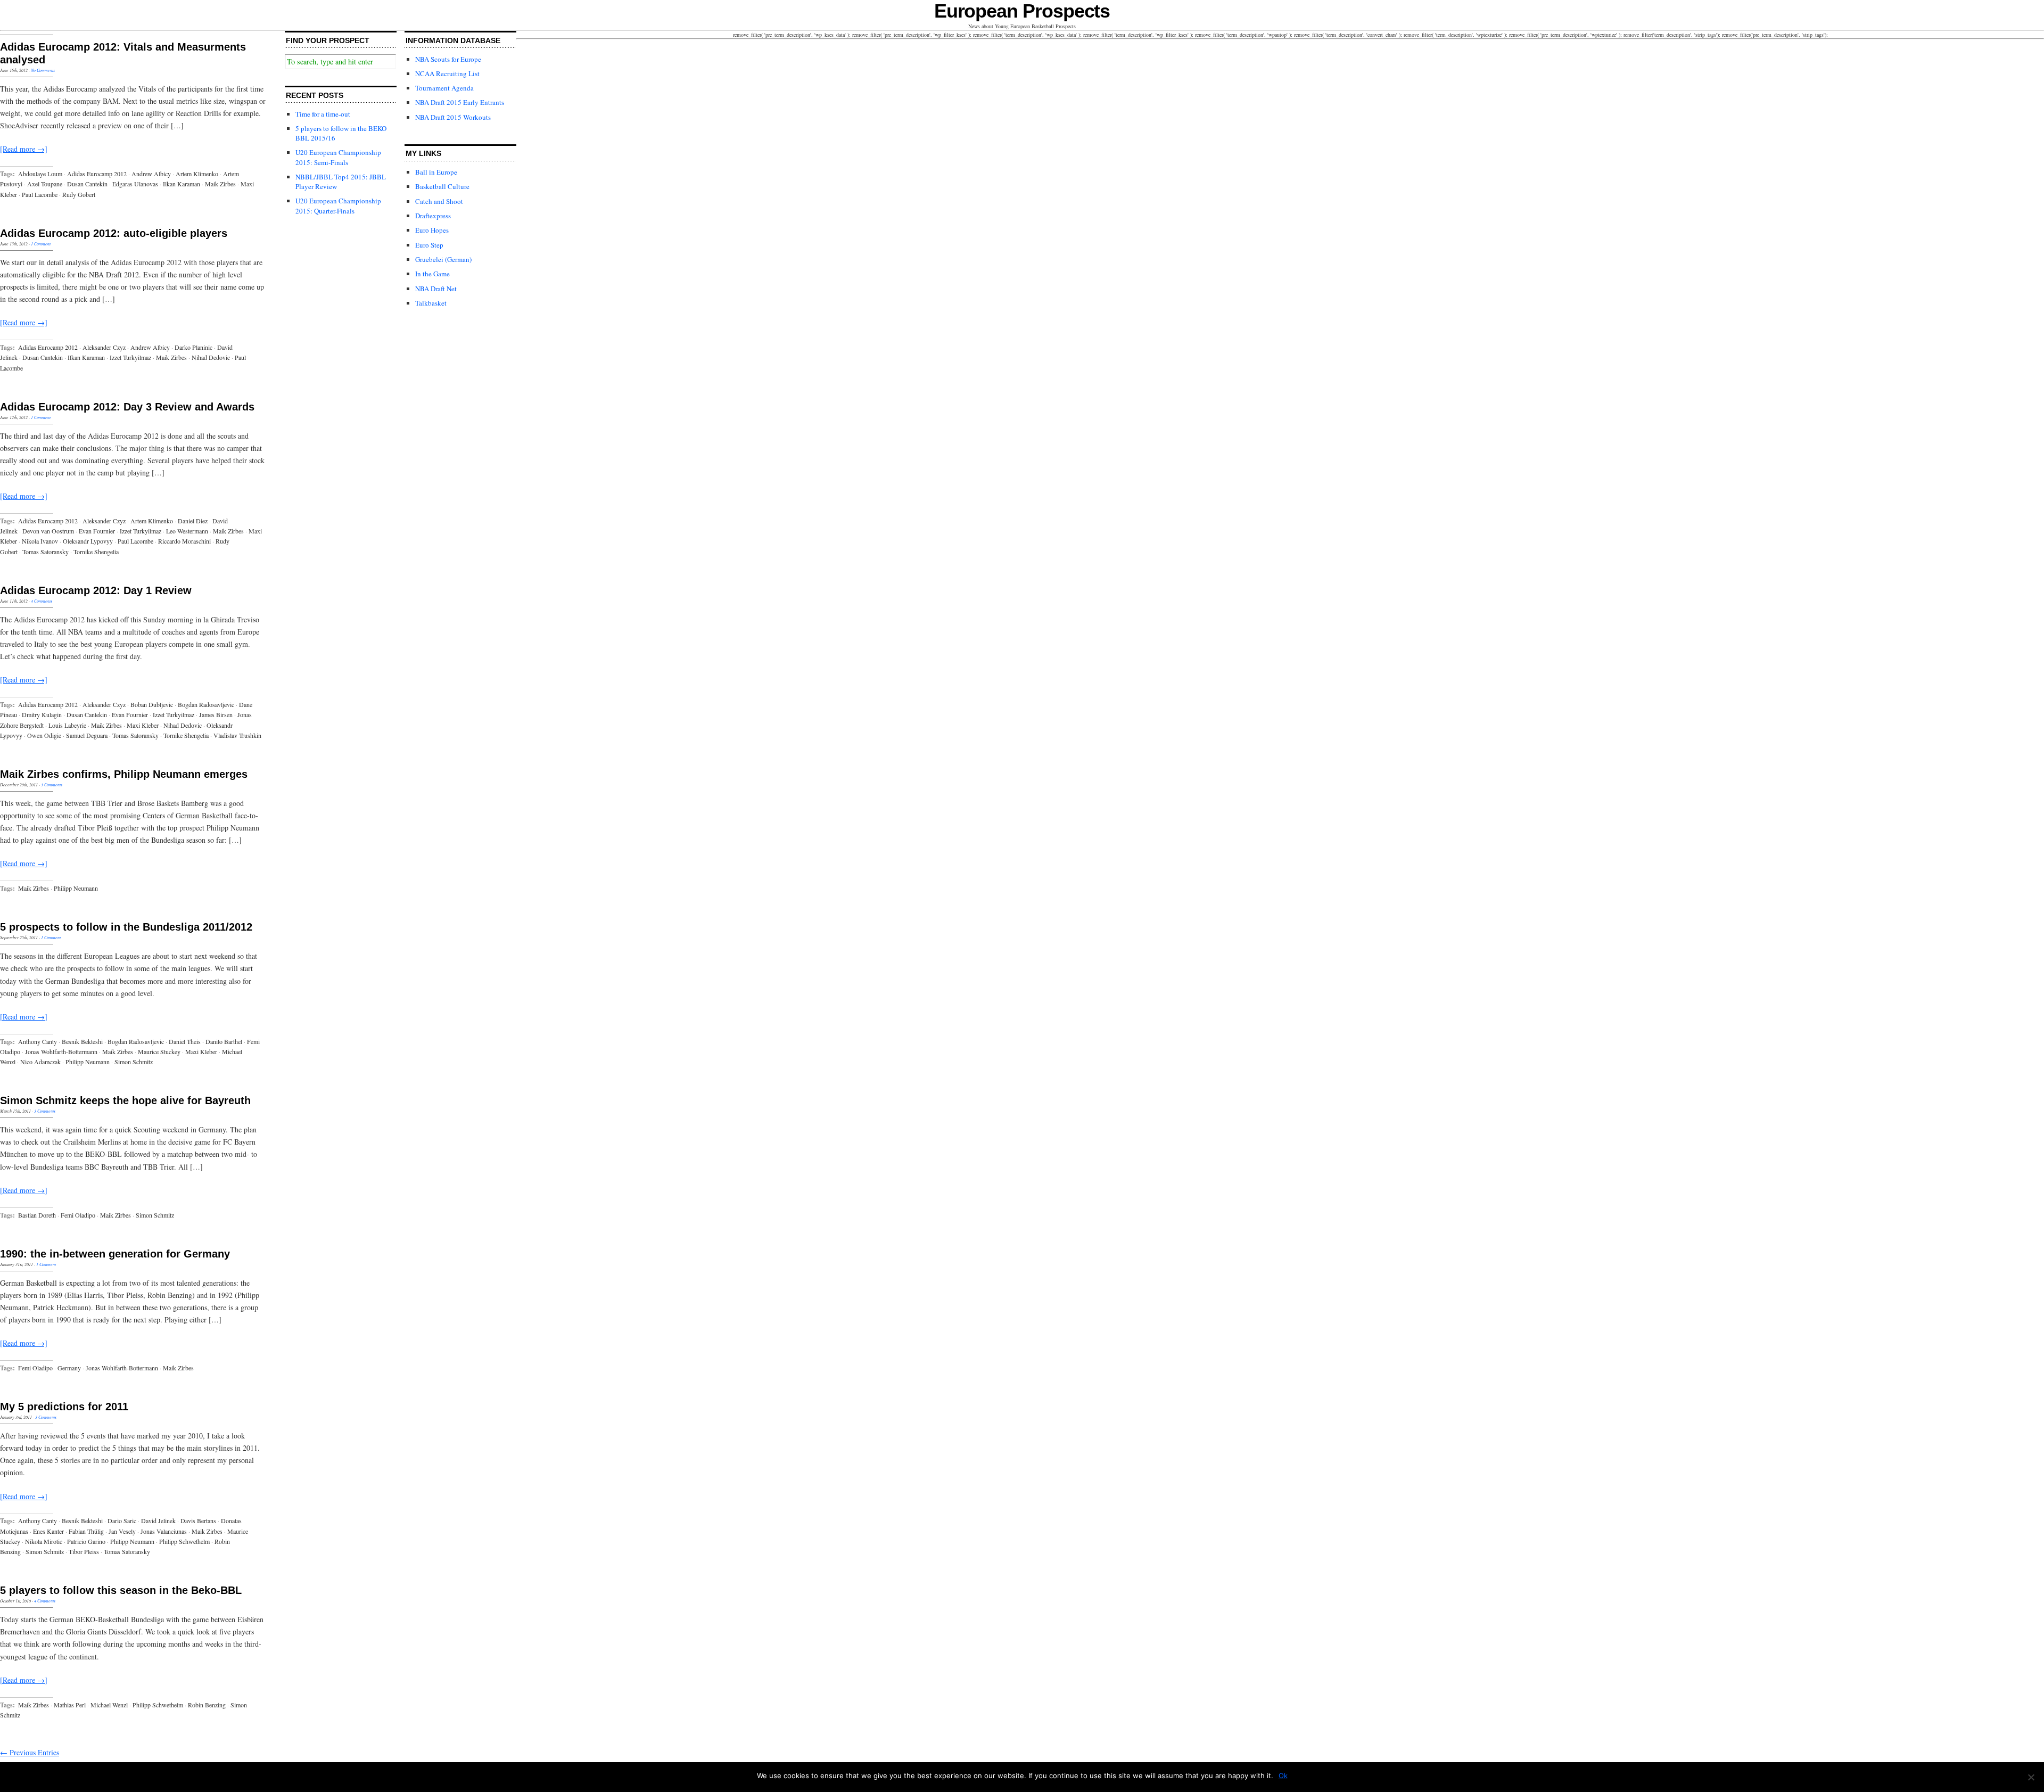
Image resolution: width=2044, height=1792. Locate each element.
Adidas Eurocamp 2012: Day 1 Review (96, 590)
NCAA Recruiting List (447, 73)
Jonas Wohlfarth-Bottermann (61, 1051)
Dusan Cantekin (87, 184)
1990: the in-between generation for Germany (115, 1254)
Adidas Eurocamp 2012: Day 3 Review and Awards (127, 407)
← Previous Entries (30, 1752)
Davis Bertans (198, 1520)
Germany (69, 1368)
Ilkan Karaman (182, 184)
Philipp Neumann (76, 888)
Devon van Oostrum (48, 531)
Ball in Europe (436, 172)
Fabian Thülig (86, 1531)
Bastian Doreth (37, 1215)
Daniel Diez (193, 521)
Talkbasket (431, 303)
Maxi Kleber (143, 725)
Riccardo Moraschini (184, 541)
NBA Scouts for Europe (448, 59)
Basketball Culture (442, 186)
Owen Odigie (44, 735)
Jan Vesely (122, 1531)
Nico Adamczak (40, 1062)
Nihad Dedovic (211, 357)
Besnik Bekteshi (82, 1041)
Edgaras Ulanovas (135, 184)
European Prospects (1022, 11)
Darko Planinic (193, 347)
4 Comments (42, 601)
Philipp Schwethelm (184, 1541)
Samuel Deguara (87, 735)
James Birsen (216, 714)
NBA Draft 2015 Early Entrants (460, 102)
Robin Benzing (207, 1705)
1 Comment (41, 244)
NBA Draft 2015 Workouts (453, 117)
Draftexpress (433, 216)
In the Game (432, 274)
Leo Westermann (187, 531)
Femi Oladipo (78, 1215)
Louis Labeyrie (67, 725)
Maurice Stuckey (159, 1051)
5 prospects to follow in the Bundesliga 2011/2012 (126, 927)
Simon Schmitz (134, 1062)
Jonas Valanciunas (164, 1531)
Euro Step (429, 245)
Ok (1283, 1775)
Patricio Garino (86, 1541)
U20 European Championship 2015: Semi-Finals (338, 157)
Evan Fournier (97, 531)
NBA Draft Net (436, 289)
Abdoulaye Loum (40, 174)
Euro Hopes (432, 230)
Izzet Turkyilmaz (130, 357)
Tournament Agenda (444, 88)
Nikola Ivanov (40, 541)
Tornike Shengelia (96, 552)
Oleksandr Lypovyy (88, 541)
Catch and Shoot (439, 201)
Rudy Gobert (79, 194)
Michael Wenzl (109, 1705)
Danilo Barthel (224, 1041)
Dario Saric (122, 1520)
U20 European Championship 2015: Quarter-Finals (338, 205)
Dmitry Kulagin (42, 714)
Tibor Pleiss (84, 1551)
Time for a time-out (323, 114)
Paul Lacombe (40, 194)
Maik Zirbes (220, 184)
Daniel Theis (185, 1041)
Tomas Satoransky (46, 552)
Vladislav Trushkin (237, 735)
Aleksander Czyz (104, 347)
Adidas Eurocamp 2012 (97, 174)
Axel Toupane (45, 184)
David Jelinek (158, 1520)
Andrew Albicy (151, 174)
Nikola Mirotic (44, 1541)
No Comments (43, 70)
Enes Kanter (48, 1531)
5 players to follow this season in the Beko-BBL (121, 1590)
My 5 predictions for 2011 (64, 1407)
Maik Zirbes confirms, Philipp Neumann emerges (124, 774)
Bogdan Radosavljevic (206, 704)
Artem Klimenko (197, 174)
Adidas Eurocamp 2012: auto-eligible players (114, 233)
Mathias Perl (70, 1705)
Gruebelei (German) (443, 259)
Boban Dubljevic (152, 704)
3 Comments (52, 784)
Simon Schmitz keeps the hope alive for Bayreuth (125, 1100)
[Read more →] (24, 149)
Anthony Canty (38, 1041)
